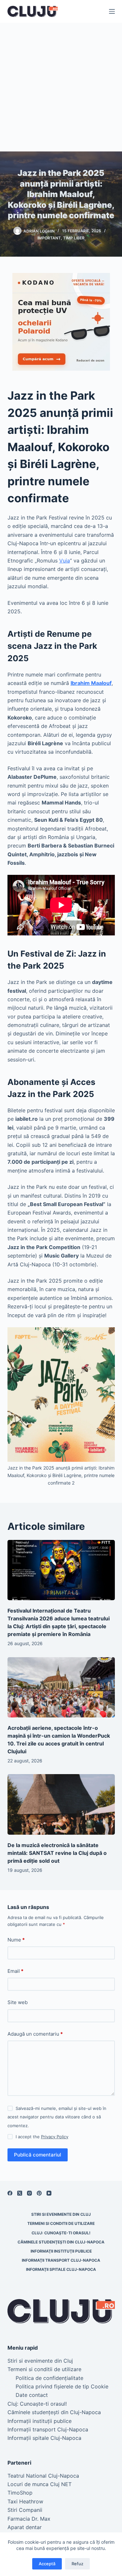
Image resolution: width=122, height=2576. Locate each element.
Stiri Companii (25, 2510)
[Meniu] (112, 11)
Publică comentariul (38, 2155)
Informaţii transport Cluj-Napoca (61, 2260)
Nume (16, 1940)
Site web (18, 2002)
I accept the (42, 2137)
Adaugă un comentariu (35, 2034)
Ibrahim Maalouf (91, 683)
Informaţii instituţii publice (61, 2251)
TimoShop (20, 2493)
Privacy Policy (55, 2137)
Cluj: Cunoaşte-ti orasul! (61, 2233)
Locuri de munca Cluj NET (40, 2484)
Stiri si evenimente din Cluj (61, 2214)
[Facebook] (10, 2193)
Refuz (77, 2564)
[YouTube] (49, 2193)
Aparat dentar (25, 2527)
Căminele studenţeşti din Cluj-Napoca (61, 2242)
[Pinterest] (39, 2193)
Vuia (65, 561)
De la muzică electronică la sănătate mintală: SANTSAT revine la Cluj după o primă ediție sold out (57, 1853)
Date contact (32, 2395)
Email (15, 1971)
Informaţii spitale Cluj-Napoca (61, 2269)
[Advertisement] (61, 87)
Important (49, 238)
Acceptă (47, 2564)
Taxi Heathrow (25, 2501)
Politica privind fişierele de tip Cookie (62, 2386)
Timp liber (74, 238)
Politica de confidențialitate (49, 2378)
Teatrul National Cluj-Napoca (43, 2476)
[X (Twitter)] (20, 2193)
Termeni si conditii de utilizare (61, 2223)
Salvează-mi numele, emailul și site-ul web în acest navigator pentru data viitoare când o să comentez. (57, 2117)
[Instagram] (29, 2193)
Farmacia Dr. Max (29, 2519)
